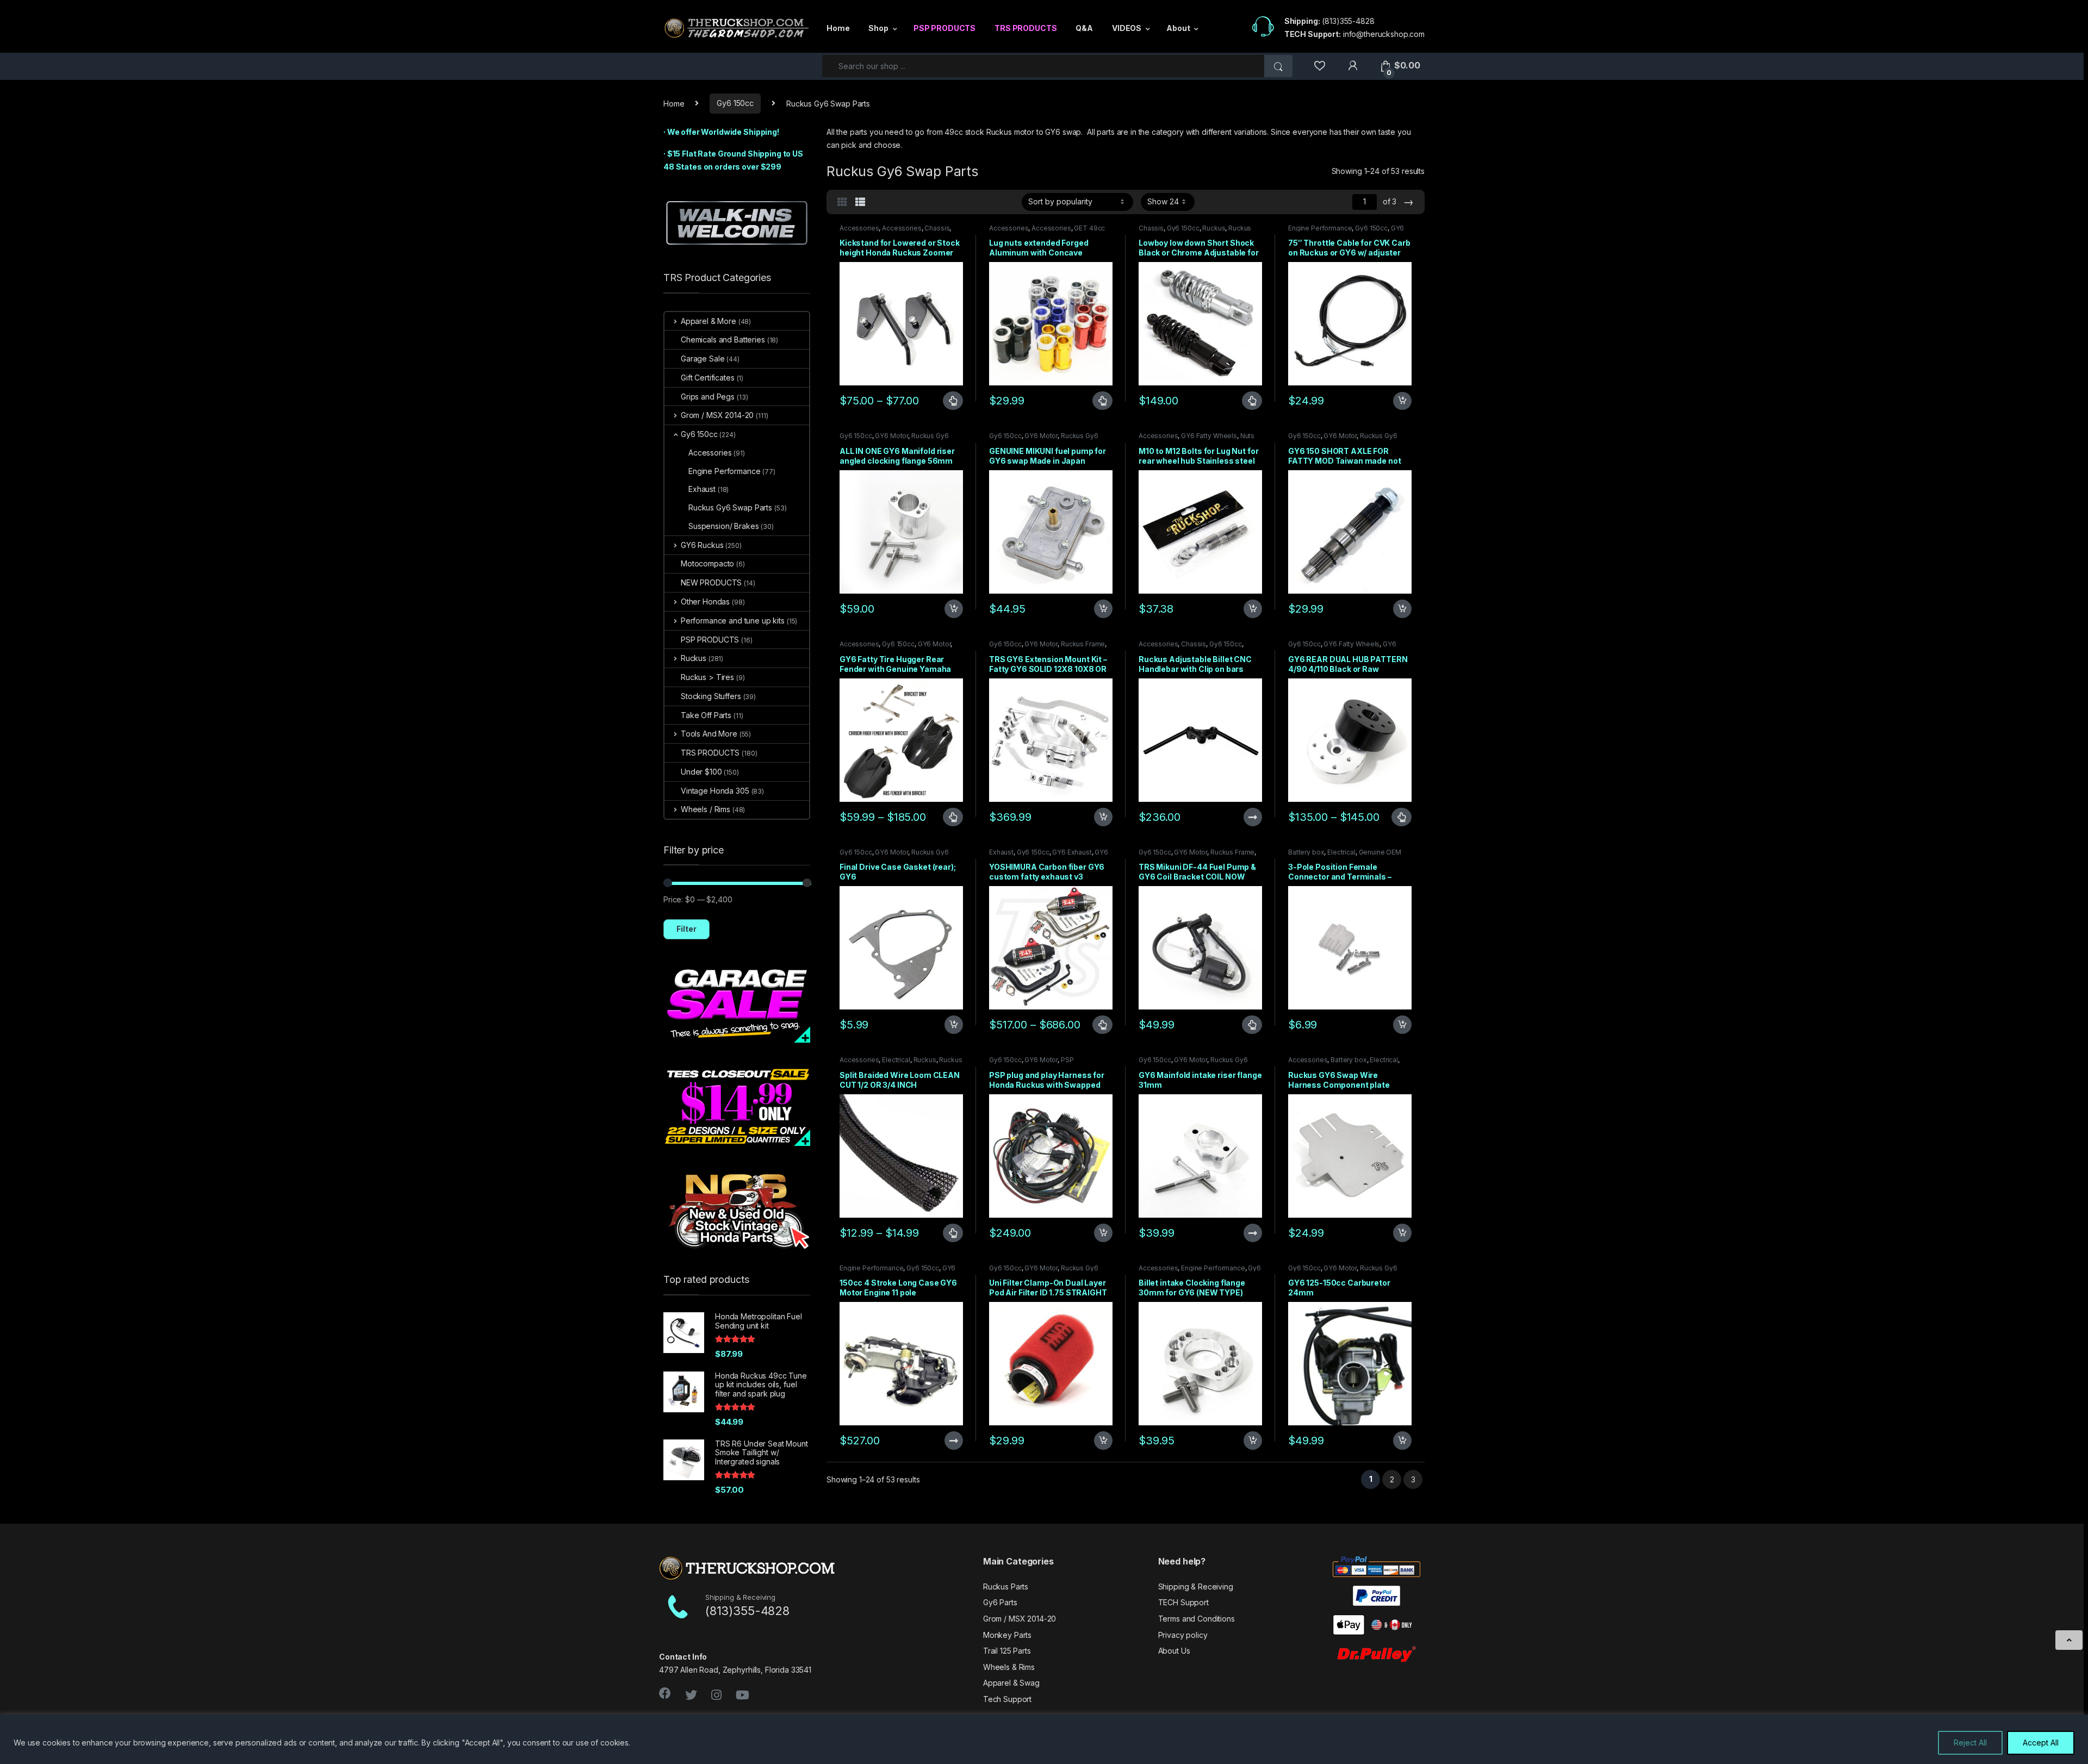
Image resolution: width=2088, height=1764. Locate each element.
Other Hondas (705, 601)
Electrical (1341, 852)
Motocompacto (707, 563)
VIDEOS (1127, 28)
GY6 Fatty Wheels (1209, 436)
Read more (1252, 817)
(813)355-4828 (1348, 21)
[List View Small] (860, 202)
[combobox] (1043, 66)
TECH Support (1183, 1602)
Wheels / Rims (706, 809)
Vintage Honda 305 (715, 791)
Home (838, 28)
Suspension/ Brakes (723, 526)
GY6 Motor (891, 436)
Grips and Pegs (708, 397)
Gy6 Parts (1000, 1602)
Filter (686, 929)
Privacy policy (1183, 1635)
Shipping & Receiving (1196, 1587)
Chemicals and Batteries (723, 339)
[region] (1044, 1739)
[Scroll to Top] (2069, 1640)
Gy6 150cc (735, 103)
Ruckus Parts (1006, 1587)
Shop (878, 28)
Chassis (937, 228)
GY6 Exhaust (1072, 852)
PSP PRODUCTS (944, 28)
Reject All (1970, 1743)
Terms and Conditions (1197, 1619)
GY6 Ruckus (702, 545)
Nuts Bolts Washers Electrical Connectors (1197, 439)
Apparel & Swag (1011, 1683)
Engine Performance (1320, 228)
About (1178, 28)
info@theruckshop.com (1384, 34)
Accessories (859, 228)
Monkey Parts (1007, 1635)
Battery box (1306, 852)
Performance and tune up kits (733, 621)
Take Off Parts (706, 715)
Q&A (1084, 28)
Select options (948, 401)
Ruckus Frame (1083, 644)
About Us (1174, 1651)
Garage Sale (703, 359)
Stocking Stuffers (711, 696)
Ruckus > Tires (707, 677)
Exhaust (1001, 852)
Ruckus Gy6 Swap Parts (730, 507)
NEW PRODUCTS (711, 582)
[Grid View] (842, 202)
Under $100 (701, 772)
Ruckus (1214, 228)
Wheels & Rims (1009, 1667)
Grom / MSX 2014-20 (717, 415)
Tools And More (709, 734)
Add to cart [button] (1402, 401)
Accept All (2041, 1743)
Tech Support (1007, 1699)
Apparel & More (709, 321)
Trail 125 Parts (1007, 1651)
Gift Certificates (708, 378)
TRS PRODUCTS (1026, 28)
